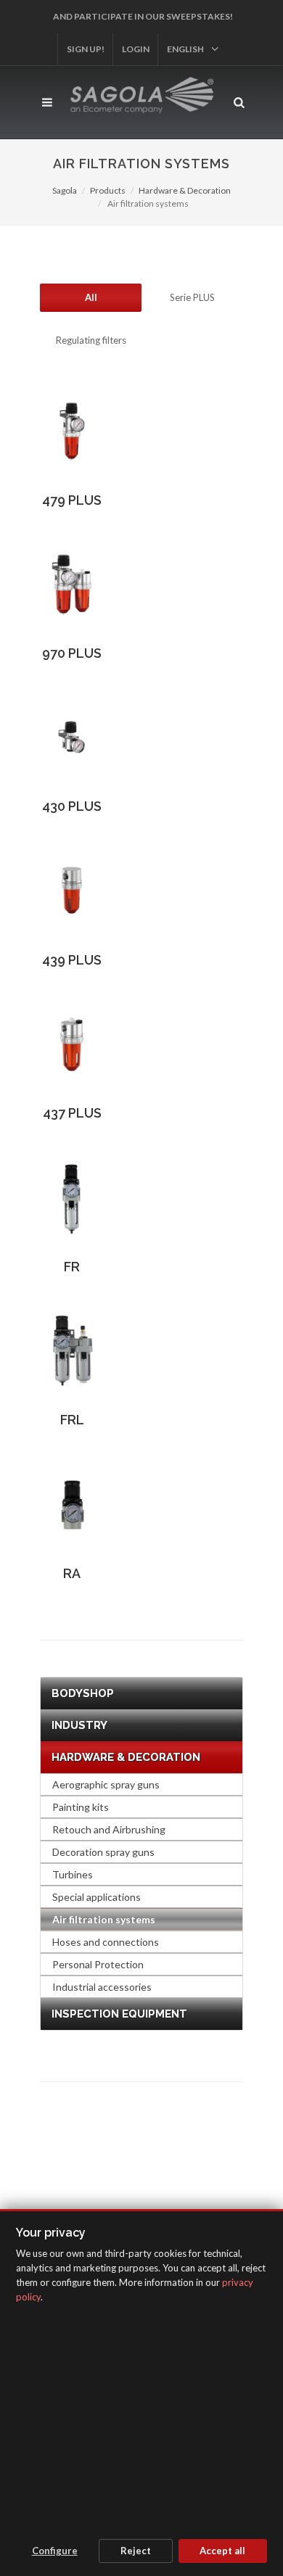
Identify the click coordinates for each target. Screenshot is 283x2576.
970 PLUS (72, 653)
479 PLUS (72, 500)
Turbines (73, 1874)
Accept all (222, 2551)
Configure (55, 2551)
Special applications (97, 1897)
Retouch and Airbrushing (109, 1829)
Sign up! (86, 49)
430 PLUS (72, 806)
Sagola (65, 190)
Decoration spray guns (103, 1852)
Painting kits (81, 1807)
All (91, 297)
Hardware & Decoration (185, 190)
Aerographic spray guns (106, 1784)
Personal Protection (98, 1964)
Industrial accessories (102, 1987)
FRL (72, 1420)
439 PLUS (72, 960)
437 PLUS (72, 1113)
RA (72, 1573)
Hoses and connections (106, 1942)
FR (72, 1267)
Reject (136, 2551)
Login (136, 49)
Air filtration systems (104, 1919)
